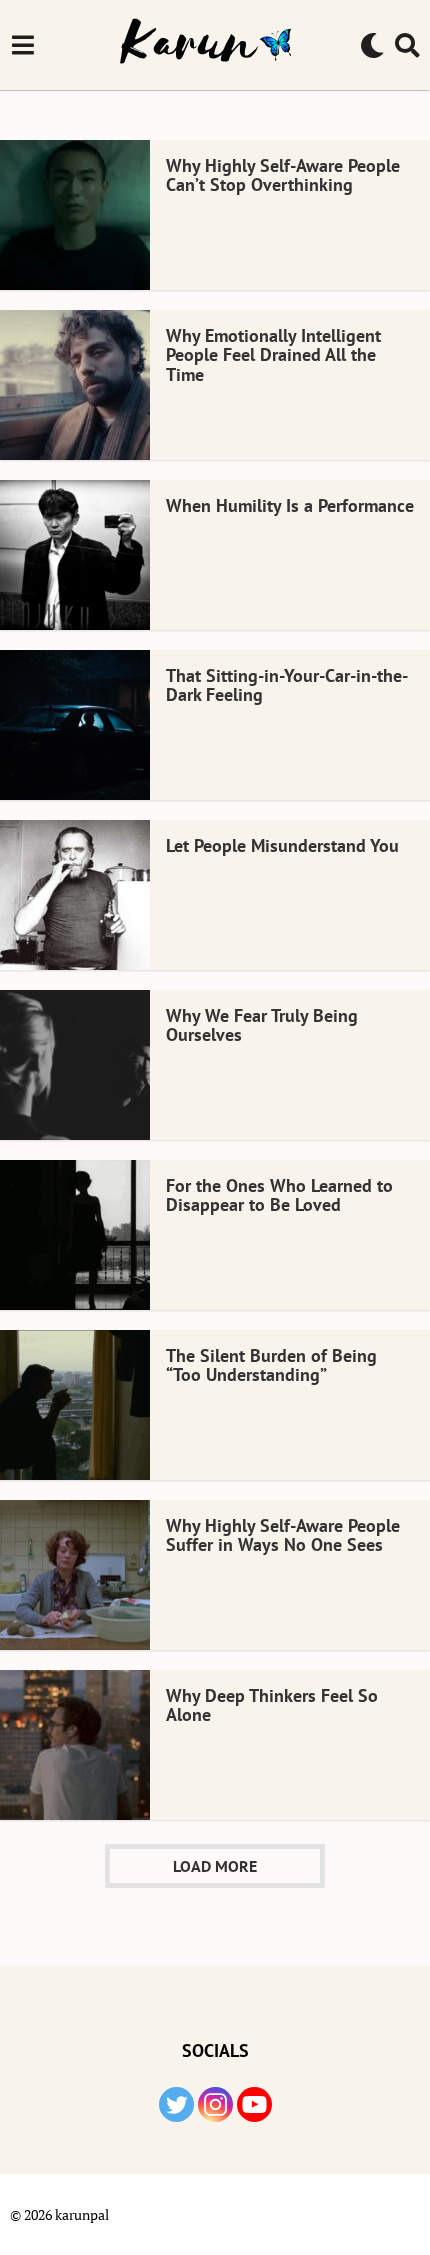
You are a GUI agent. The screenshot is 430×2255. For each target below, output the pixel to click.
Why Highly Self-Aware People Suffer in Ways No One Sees (283, 1535)
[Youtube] (254, 2104)
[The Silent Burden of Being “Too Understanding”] (75, 1405)
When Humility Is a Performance (290, 505)
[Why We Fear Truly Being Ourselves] (75, 1065)
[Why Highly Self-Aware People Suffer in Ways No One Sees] (75, 1575)
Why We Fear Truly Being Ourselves (262, 1025)
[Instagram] (215, 2104)
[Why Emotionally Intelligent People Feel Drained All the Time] (75, 385)
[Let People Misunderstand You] (75, 895)
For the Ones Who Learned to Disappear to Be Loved (279, 1195)
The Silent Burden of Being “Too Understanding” (271, 1365)
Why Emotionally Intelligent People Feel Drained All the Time (273, 355)
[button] (22, 45)
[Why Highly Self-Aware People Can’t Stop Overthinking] (75, 215)
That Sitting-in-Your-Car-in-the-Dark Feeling (287, 685)
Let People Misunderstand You (282, 845)
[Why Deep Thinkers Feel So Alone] (75, 1745)
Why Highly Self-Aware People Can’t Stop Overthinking (283, 175)
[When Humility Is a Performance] (75, 555)
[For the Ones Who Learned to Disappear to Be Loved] (75, 1235)
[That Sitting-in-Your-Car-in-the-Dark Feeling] (75, 725)
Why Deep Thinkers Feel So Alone (272, 1705)
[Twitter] (176, 2104)
